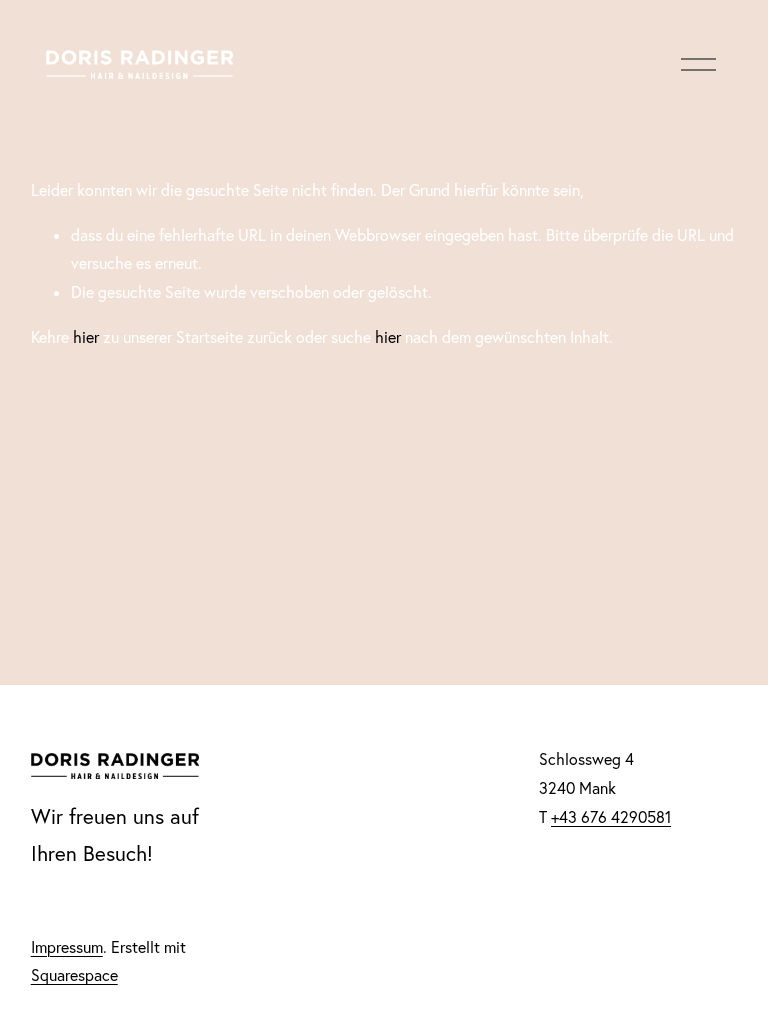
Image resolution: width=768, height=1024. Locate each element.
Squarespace (74, 975)
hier (86, 337)
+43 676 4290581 (611, 817)
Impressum (67, 947)
